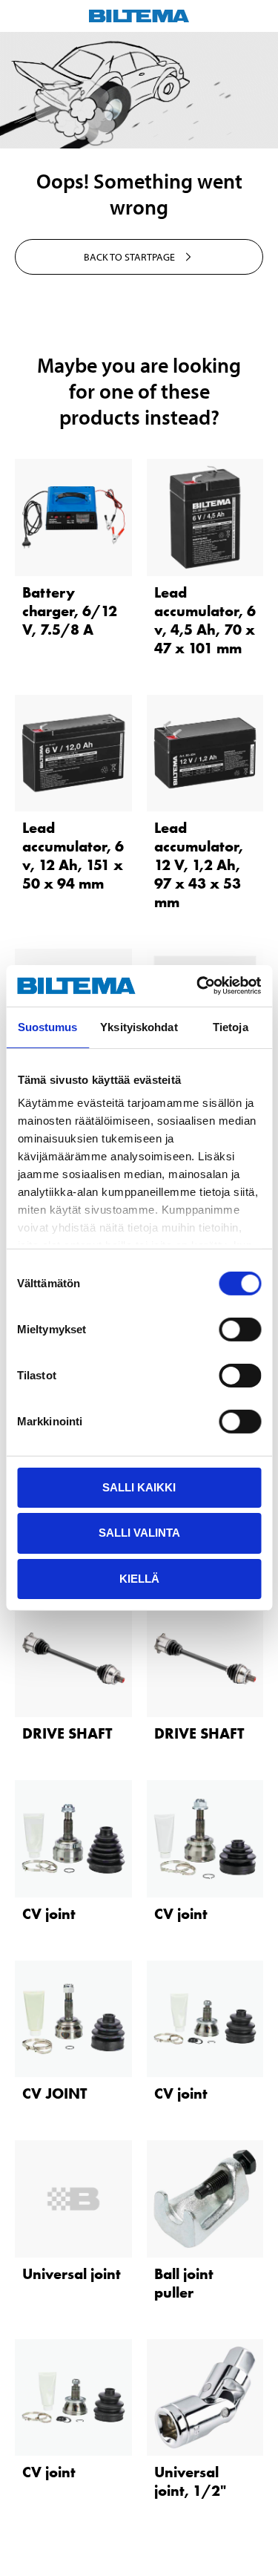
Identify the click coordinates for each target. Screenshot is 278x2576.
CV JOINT (54, 2093)
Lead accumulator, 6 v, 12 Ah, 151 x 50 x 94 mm (73, 856)
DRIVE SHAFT (67, 1733)
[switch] (240, 1329)
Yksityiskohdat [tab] (139, 1026)
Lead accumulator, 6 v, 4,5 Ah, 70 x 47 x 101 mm (205, 620)
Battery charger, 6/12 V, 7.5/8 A (70, 611)
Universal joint (72, 2274)
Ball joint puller (184, 2283)
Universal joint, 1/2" (190, 2481)
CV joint (49, 1914)
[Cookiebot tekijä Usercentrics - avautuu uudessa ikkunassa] (198, 986)
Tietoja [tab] (231, 1026)
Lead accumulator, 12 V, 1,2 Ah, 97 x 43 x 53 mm (199, 865)
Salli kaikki (139, 1487)
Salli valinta (139, 1533)
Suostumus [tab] (48, 1026)
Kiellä (139, 1579)
